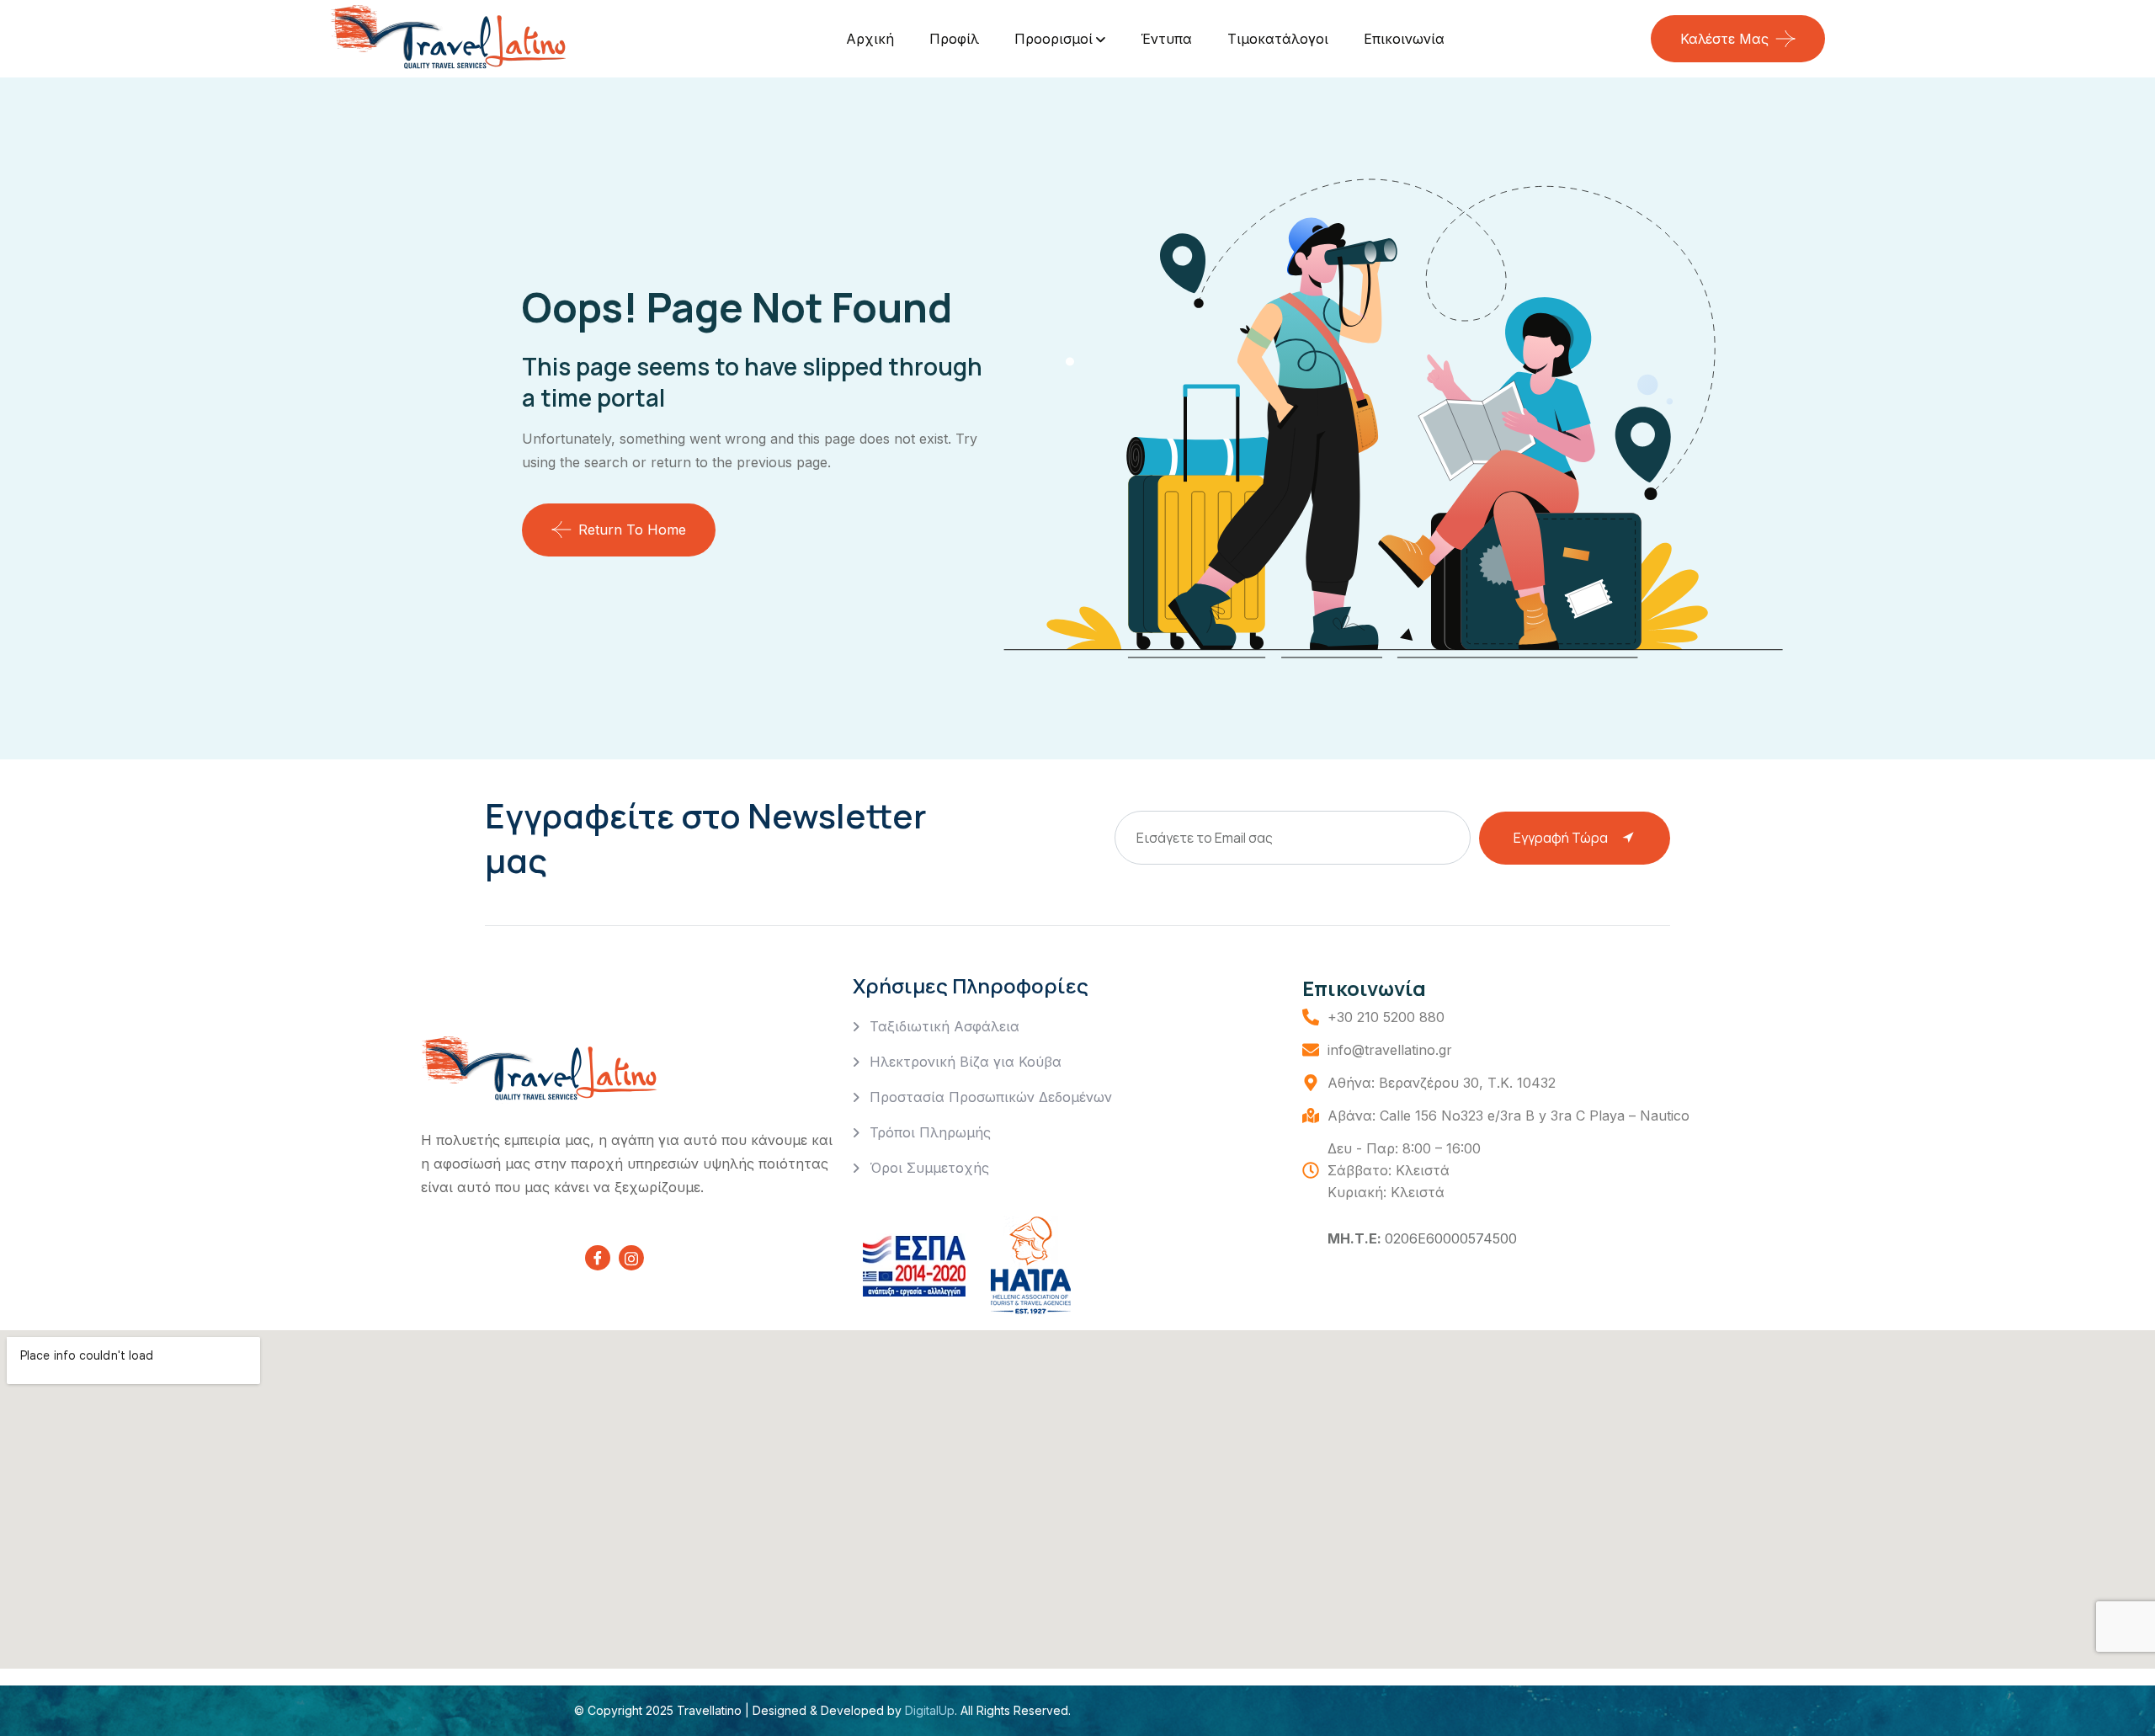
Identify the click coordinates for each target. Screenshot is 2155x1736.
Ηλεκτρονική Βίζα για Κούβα (966, 1062)
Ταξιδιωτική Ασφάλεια (944, 1026)
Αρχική (870, 39)
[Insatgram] (631, 1258)
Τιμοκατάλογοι (1278, 39)
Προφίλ (954, 39)
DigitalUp (928, 1710)
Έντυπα (1166, 39)
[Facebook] (598, 1258)
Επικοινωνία (1404, 39)
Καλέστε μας (1724, 39)
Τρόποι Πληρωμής (930, 1132)
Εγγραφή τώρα (1561, 838)
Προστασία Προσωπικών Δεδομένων (991, 1097)
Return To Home (632, 530)
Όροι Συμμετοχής (929, 1168)
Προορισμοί (1054, 39)
